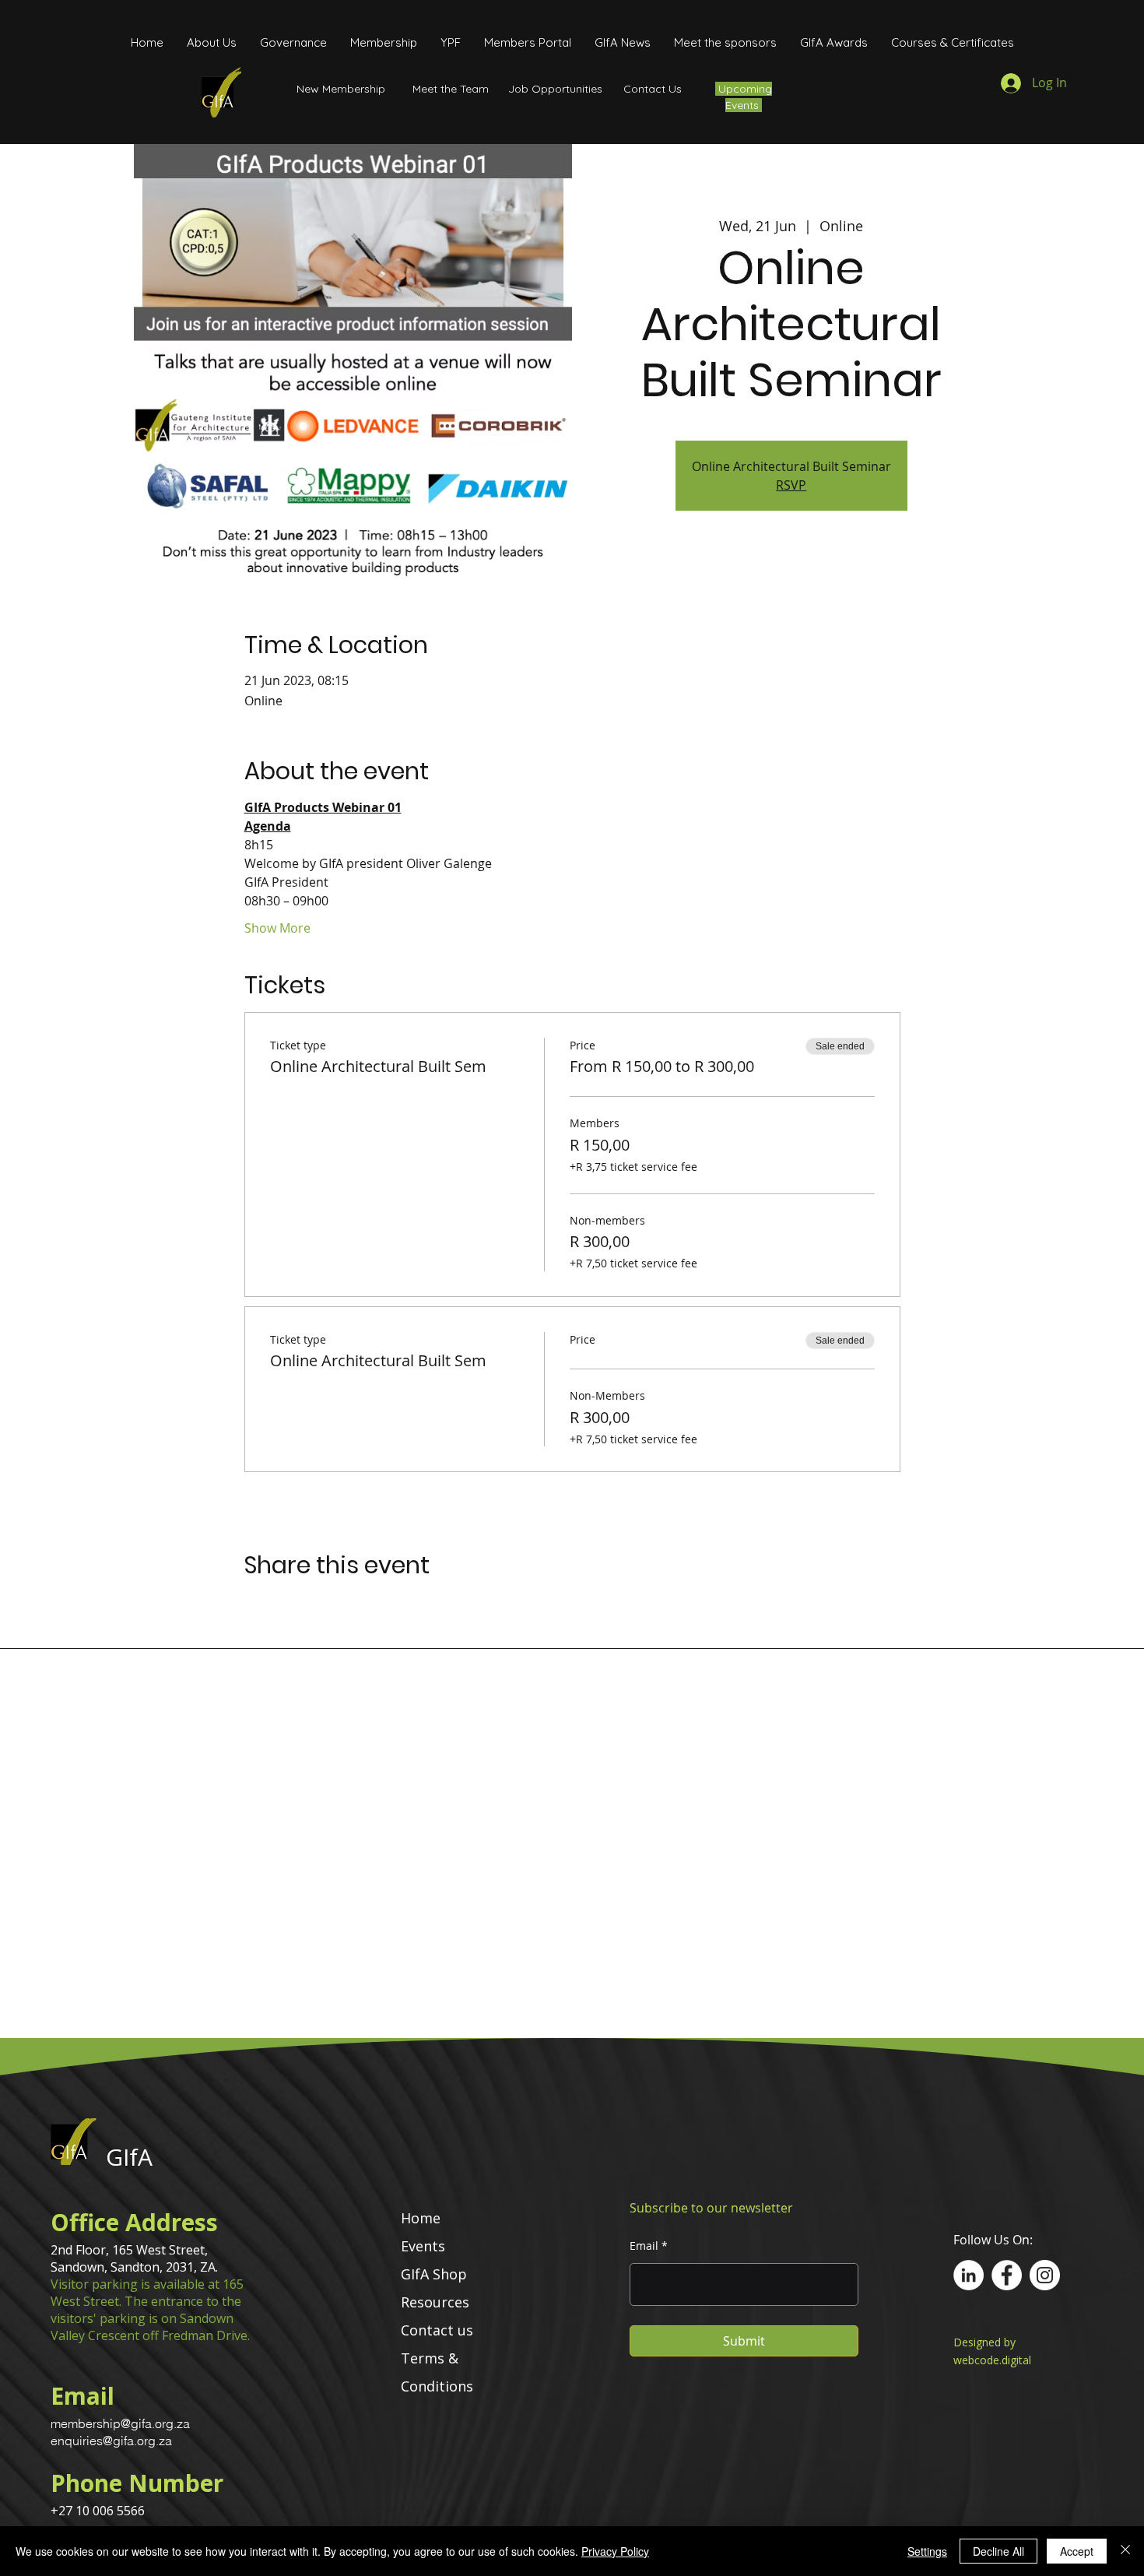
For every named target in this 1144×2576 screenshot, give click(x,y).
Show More (277, 928)
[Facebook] (1007, 2275)
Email (644, 2246)
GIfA (129, 2157)
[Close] (1125, 2551)
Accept (1077, 2551)
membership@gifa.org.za (120, 2423)
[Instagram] (1045, 2275)
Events (423, 2246)
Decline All (998, 2551)
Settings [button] (927, 2551)
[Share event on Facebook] (252, 1607)
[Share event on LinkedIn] (328, 1607)
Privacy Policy (615, 2551)
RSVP (791, 485)
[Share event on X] (290, 1607)
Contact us (437, 2330)
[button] (293, 43)
